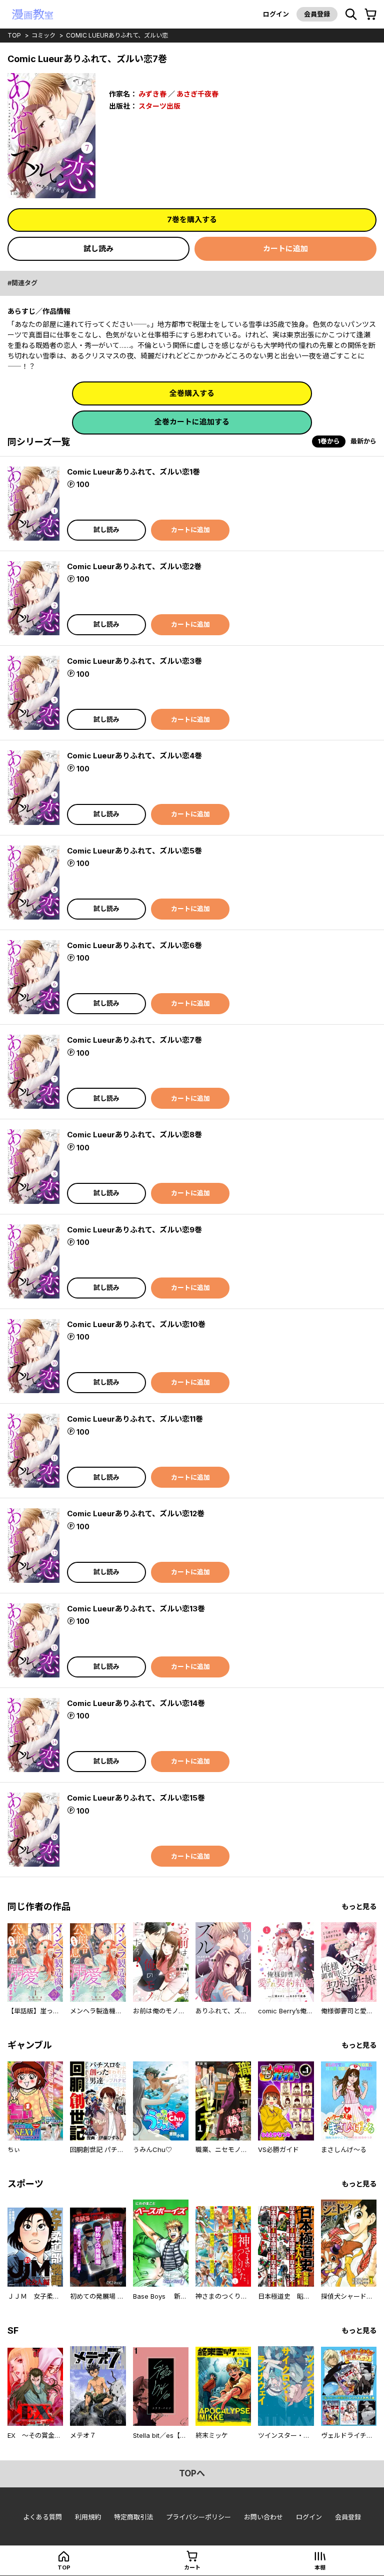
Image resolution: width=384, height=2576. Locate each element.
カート (192, 2567)
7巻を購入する (192, 220)
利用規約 (88, 2517)
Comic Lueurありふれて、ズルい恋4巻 (134, 756)
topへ (192, 2473)
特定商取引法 (133, 2517)
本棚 (320, 2567)
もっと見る (359, 1906)
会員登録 (317, 14)
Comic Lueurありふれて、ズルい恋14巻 (136, 1703)
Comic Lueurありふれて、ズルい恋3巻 (134, 661)
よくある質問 (42, 2517)
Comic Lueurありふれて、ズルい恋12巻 (136, 1514)
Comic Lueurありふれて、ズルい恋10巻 (136, 1324)
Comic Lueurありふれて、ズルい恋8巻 (134, 1135)
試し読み (98, 249)
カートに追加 (285, 249)
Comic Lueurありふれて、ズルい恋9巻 (134, 1230)
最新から (363, 441)
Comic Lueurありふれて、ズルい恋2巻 (134, 566)
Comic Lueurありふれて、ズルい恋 (117, 35)
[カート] (370, 15)
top (14, 35)
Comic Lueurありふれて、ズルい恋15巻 (136, 1798)
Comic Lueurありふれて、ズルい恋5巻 (134, 851)
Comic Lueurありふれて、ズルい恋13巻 (136, 1609)
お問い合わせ (263, 2517)
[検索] (351, 15)
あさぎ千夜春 (197, 94)
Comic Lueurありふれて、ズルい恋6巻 (134, 945)
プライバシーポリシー (198, 2517)
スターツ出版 (159, 106)
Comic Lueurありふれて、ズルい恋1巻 (133, 472)
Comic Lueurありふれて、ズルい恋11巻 (135, 1419)
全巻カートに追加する (192, 422)
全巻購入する (192, 393)
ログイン (276, 14)
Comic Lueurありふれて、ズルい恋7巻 (134, 1040)
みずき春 (152, 94)
